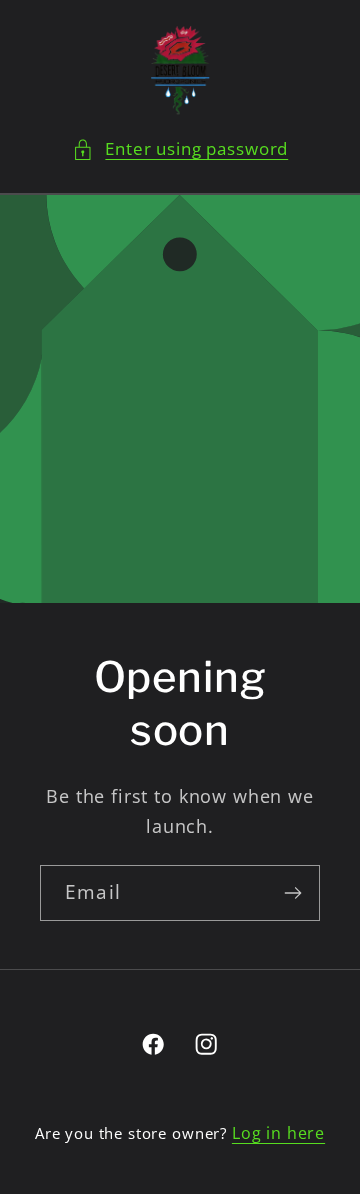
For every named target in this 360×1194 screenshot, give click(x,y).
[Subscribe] (292, 892)
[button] (180, 149)
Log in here (278, 1133)
